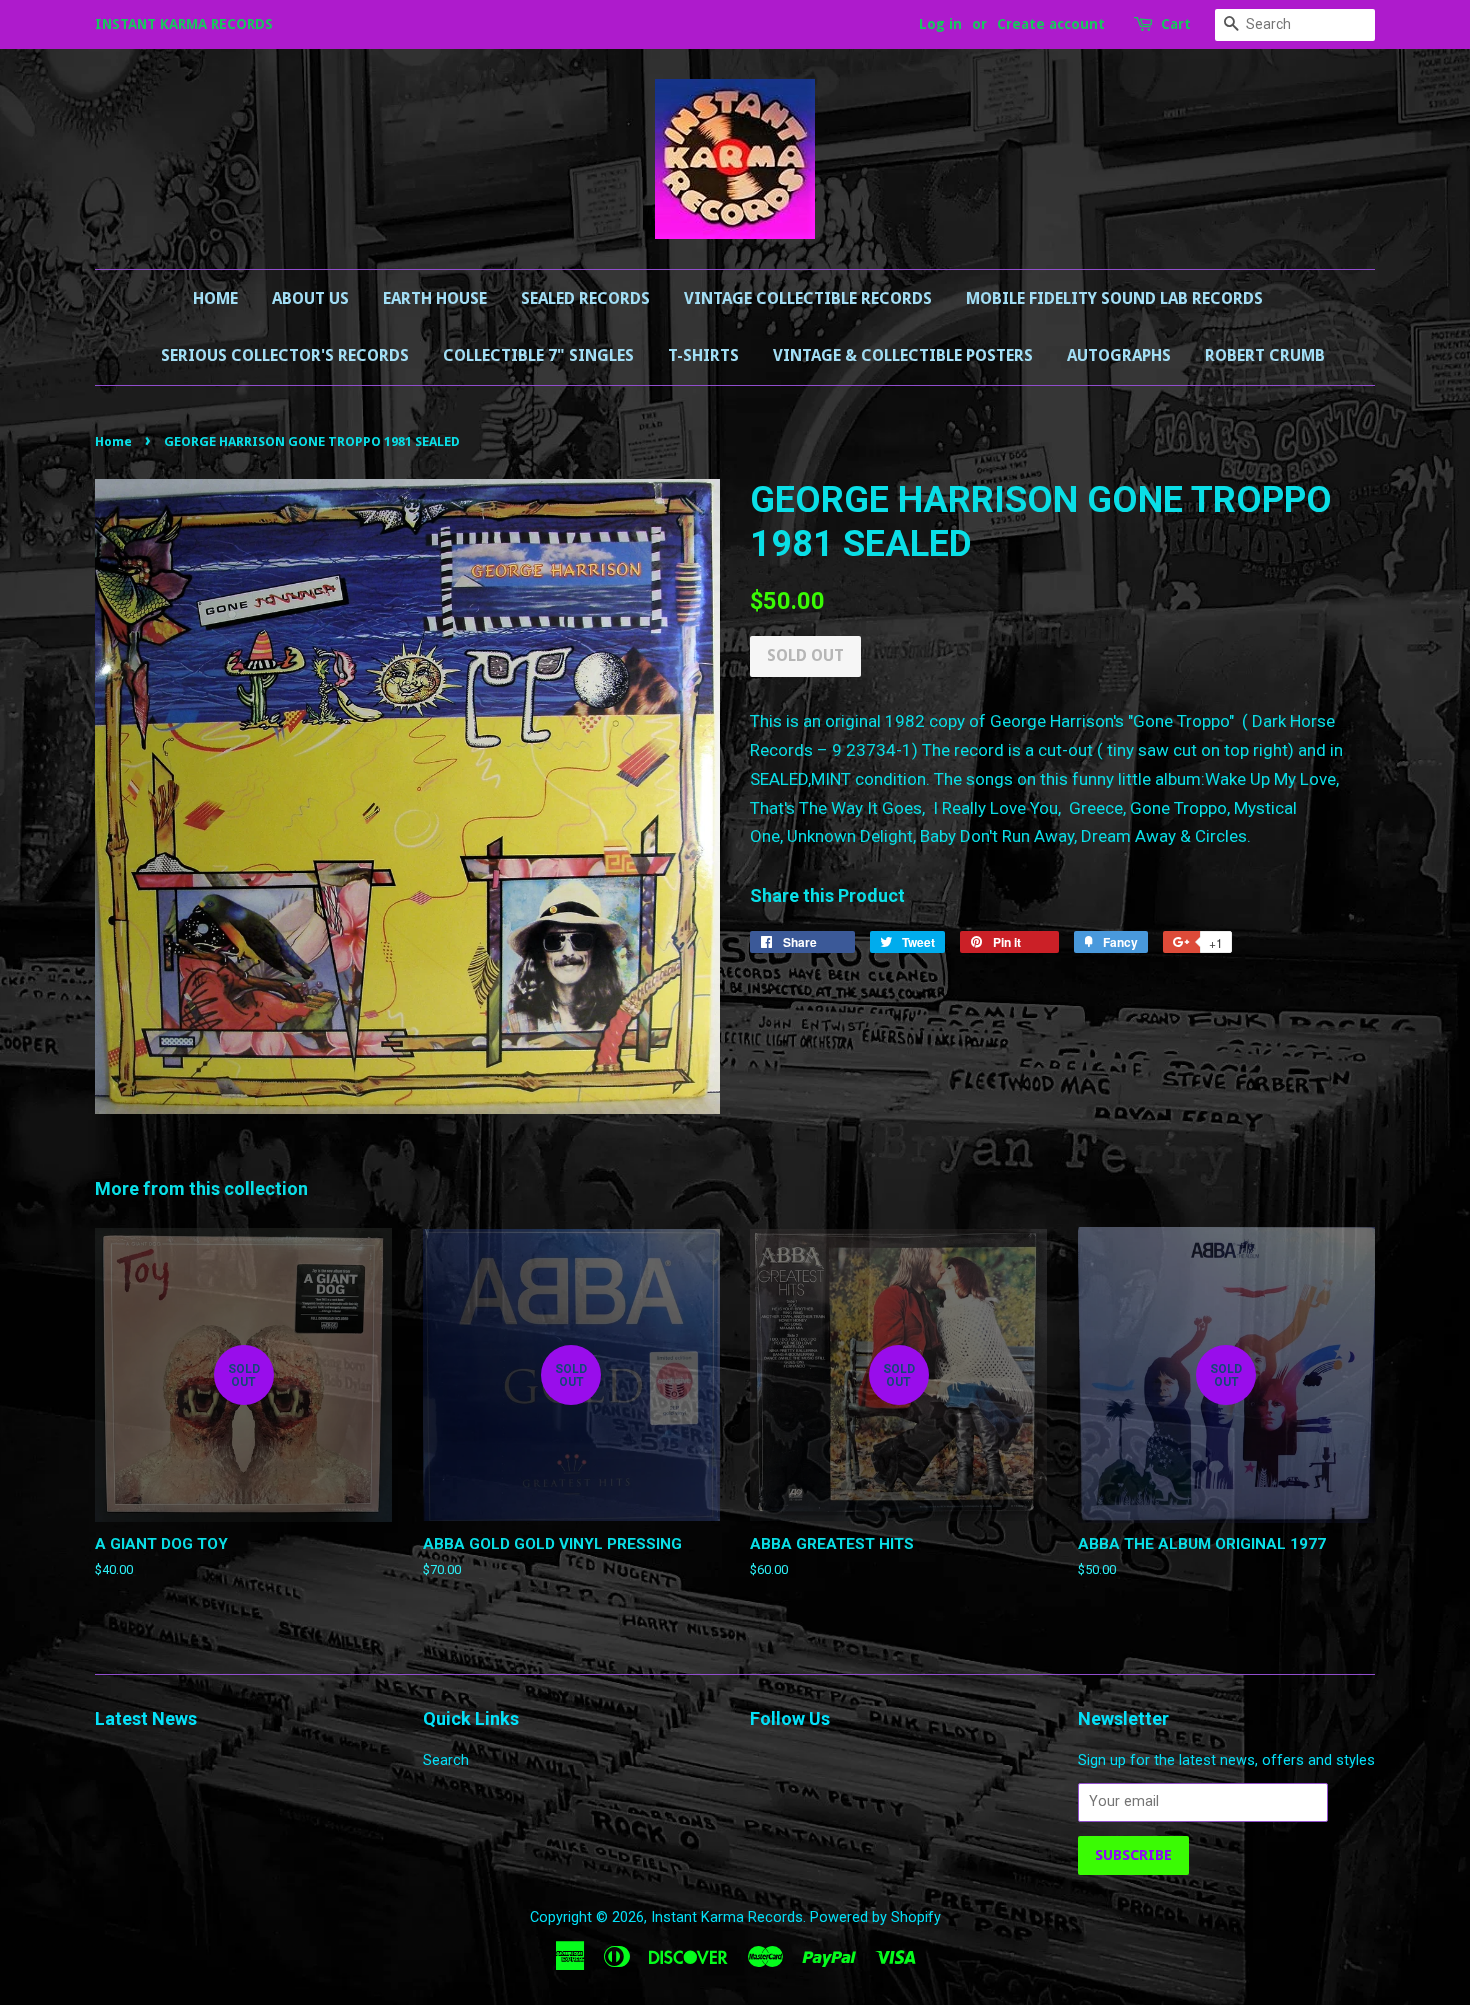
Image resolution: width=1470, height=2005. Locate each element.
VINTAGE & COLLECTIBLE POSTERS (903, 355)
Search (446, 1760)
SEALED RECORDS (585, 298)
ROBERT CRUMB (1265, 355)
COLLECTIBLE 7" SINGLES (538, 355)
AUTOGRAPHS (1119, 355)
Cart (1176, 24)
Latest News (146, 1718)
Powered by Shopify (875, 1917)
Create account (1051, 24)
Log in (940, 24)
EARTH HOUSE (435, 298)
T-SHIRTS (703, 355)
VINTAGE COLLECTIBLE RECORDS (808, 298)
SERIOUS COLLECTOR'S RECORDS (285, 355)
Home (215, 298)
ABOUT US (310, 298)
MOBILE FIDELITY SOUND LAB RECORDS (1114, 298)
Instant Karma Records (727, 1917)
